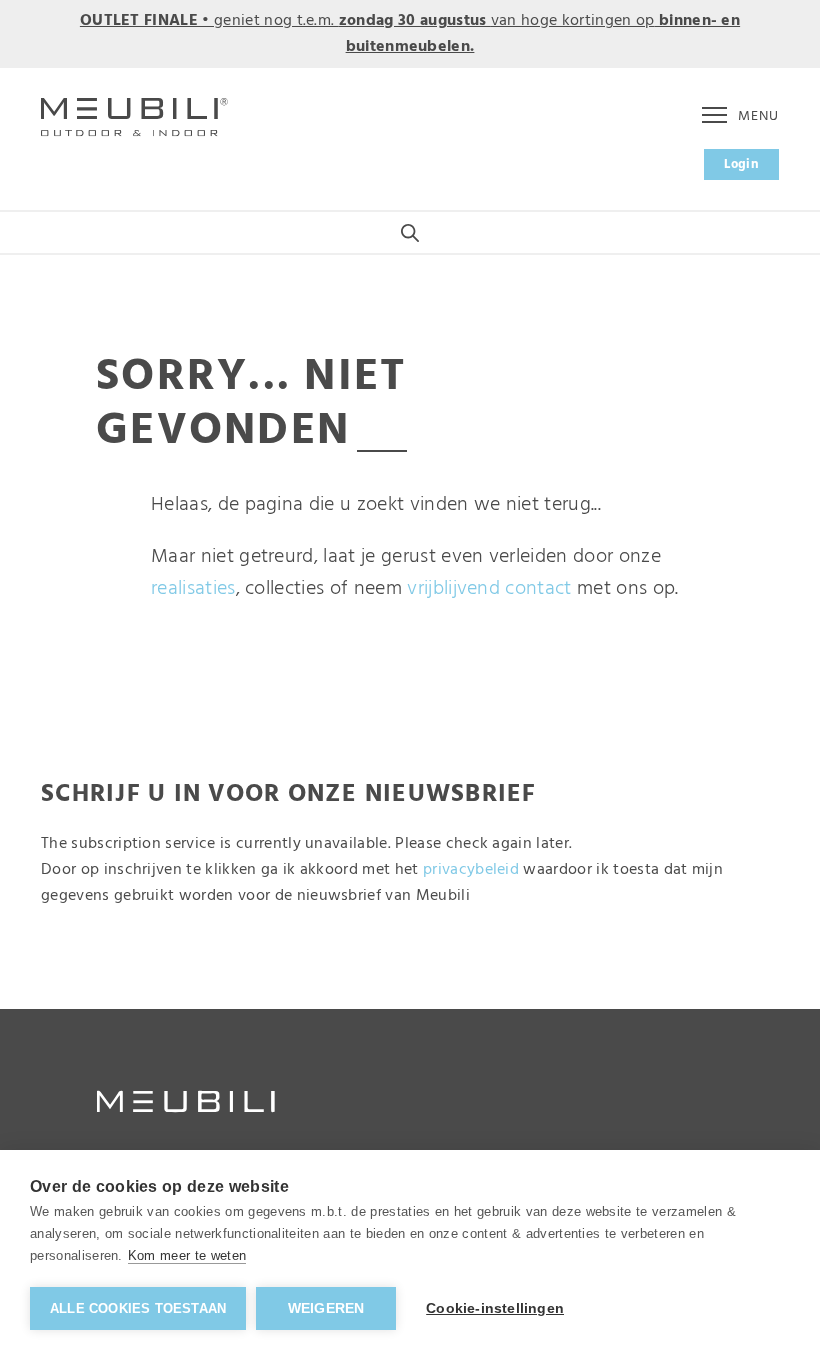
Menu (758, 116)
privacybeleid (471, 870)
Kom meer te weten (187, 1255)
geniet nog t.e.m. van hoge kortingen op (410, 34)
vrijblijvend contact (489, 589)
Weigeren (326, 1308)
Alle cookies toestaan (138, 1308)
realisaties (193, 589)
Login (741, 164)
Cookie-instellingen (495, 1308)
